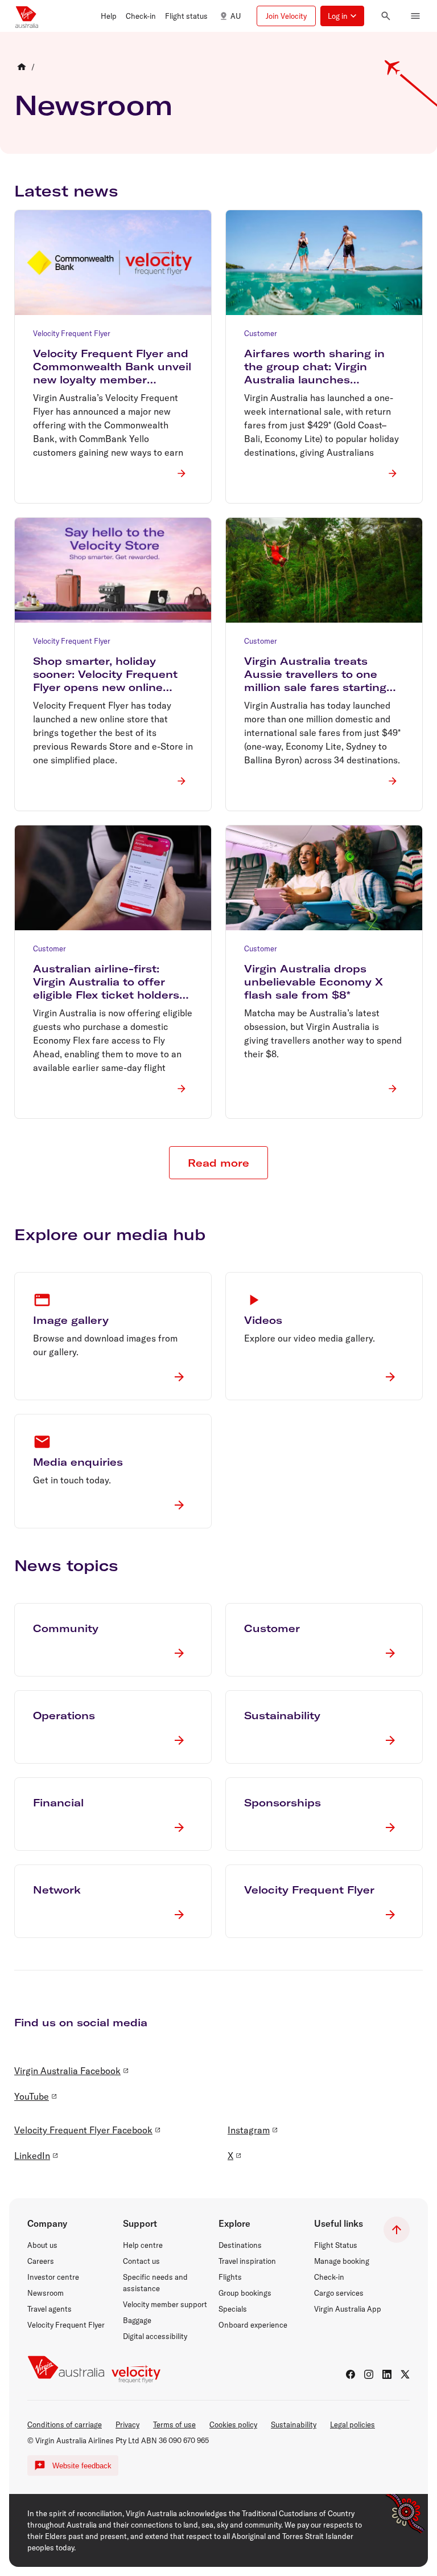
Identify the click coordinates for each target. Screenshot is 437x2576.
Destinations (240, 2245)
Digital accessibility (155, 2336)
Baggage (137, 2320)
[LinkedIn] (387, 2374)
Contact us (141, 2261)
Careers (41, 2261)
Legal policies (353, 2424)
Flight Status (336, 2245)
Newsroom (93, 105)
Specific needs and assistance (155, 2283)
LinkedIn (32, 2156)
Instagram (249, 2130)
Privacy (127, 2424)
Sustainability (294, 2424)
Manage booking (342, 2261)
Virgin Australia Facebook (67, 2071)
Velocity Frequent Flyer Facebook (83, 2130)
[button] (109, 16)
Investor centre (53, 2277)
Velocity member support (165, 2304)
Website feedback (82, 2466)
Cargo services (339, 2293)
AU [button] (236, 16)
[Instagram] (369, 2374)
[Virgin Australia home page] (27, 16)
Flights (230, 2277)
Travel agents (50, 2309)
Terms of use (174, 2424)
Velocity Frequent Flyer (66, 2325)
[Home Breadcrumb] (22, 67)
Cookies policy (233, 2424)
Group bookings (245, 2293)
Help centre (143, 2245)
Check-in (329, 2277)
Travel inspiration (247, 2261)
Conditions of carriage (65, 2424)
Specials (233, 2309)
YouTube (32, 2096)
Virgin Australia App (348, 2309)
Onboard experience (253, 2325)
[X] (405, 2374)
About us (42, 2245)
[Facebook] (351, 2374)
